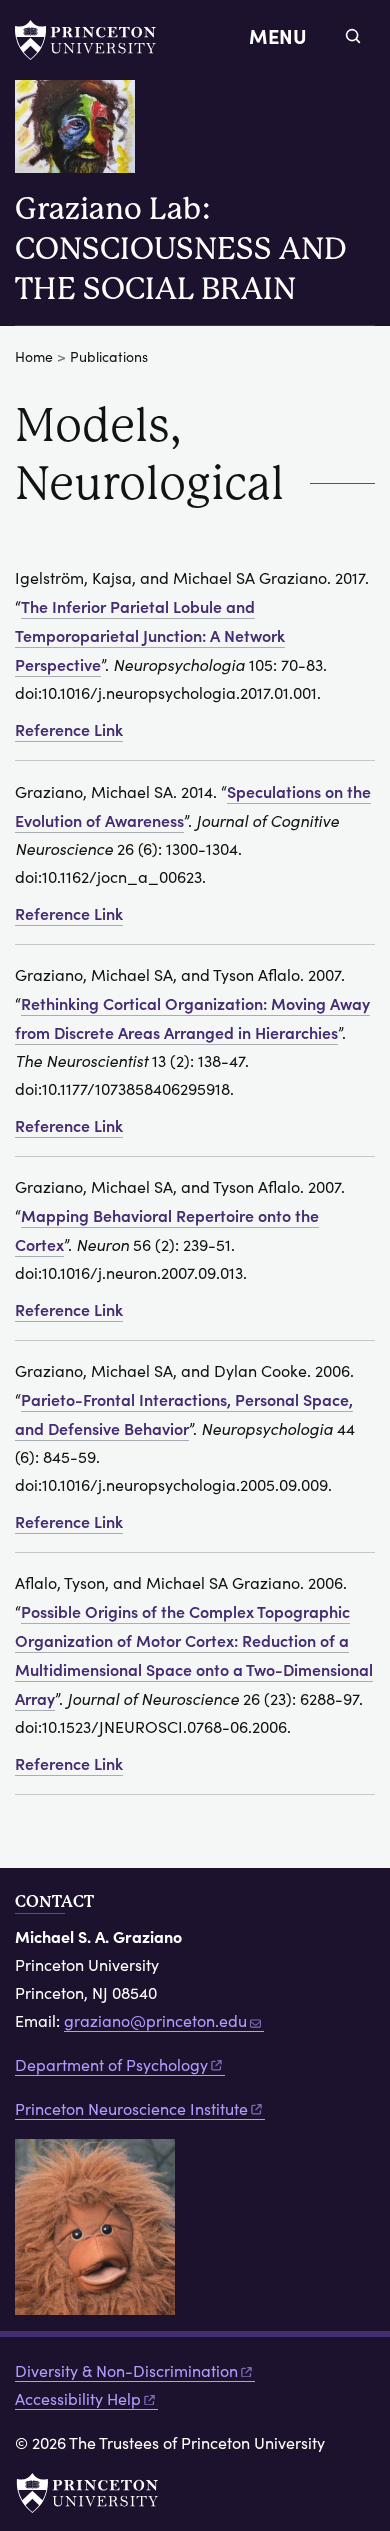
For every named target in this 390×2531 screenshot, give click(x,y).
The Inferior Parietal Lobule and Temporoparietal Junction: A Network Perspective (150, 635)
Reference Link (69, 729)
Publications (109, 356)
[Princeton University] (95, 40)
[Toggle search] (353, 36)
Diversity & (126, 2370)
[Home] (83, 134)
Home (34, 356)
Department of (111, 2064)
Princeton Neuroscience (131, 2108)
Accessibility (78, 2398)
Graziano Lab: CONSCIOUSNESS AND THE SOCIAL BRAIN (181, 248)
